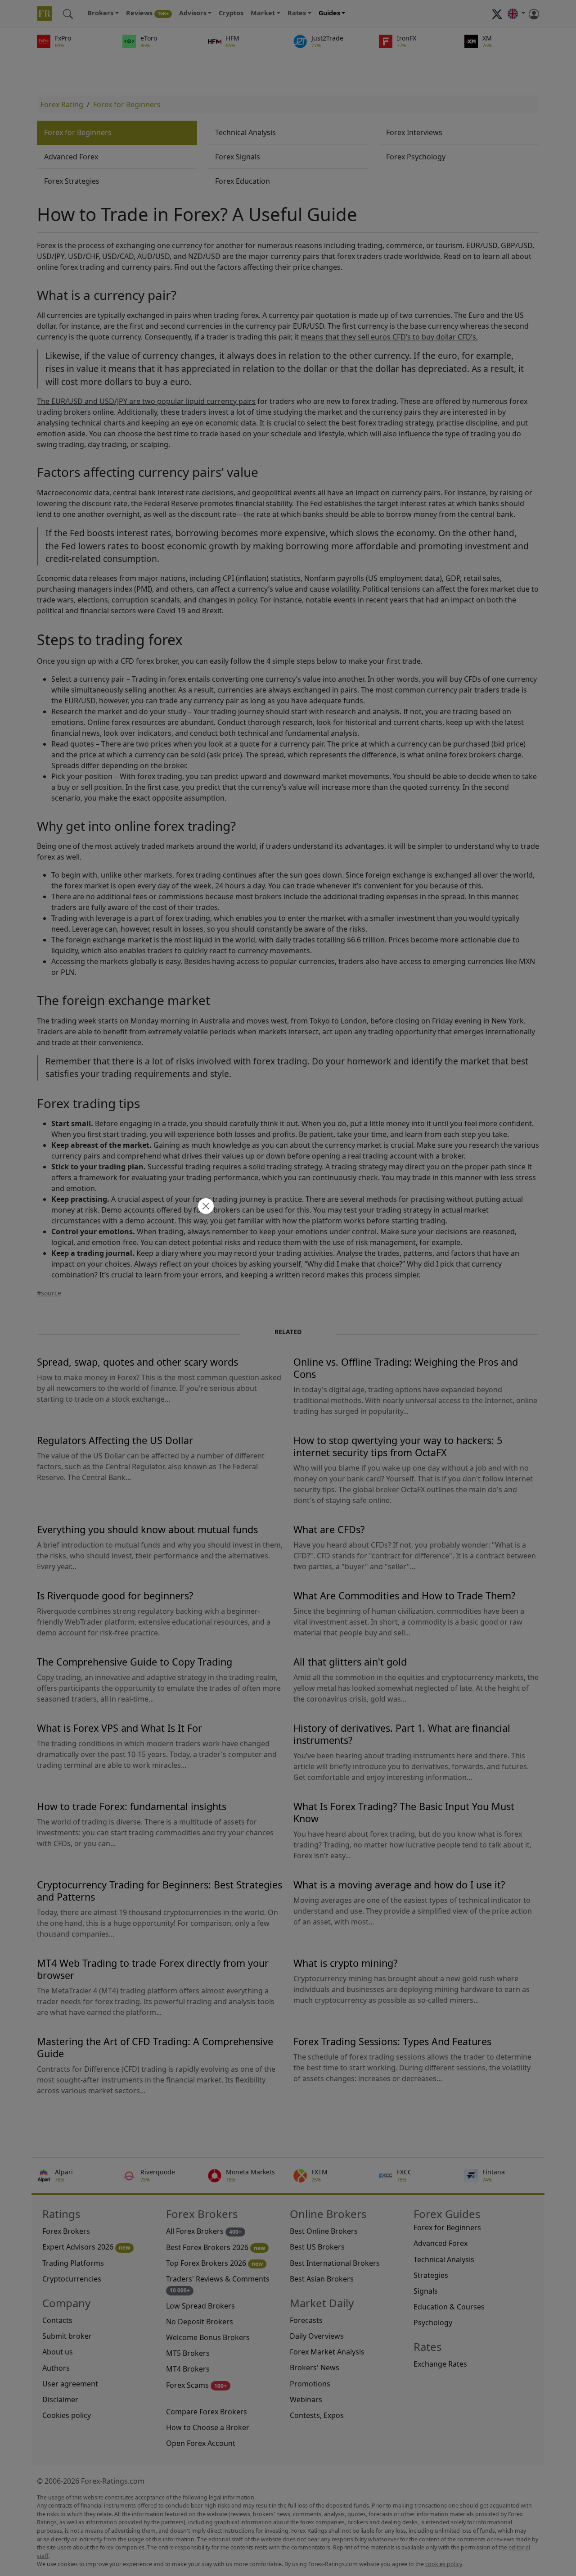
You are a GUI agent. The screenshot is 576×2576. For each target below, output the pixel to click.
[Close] (205, 1207)
